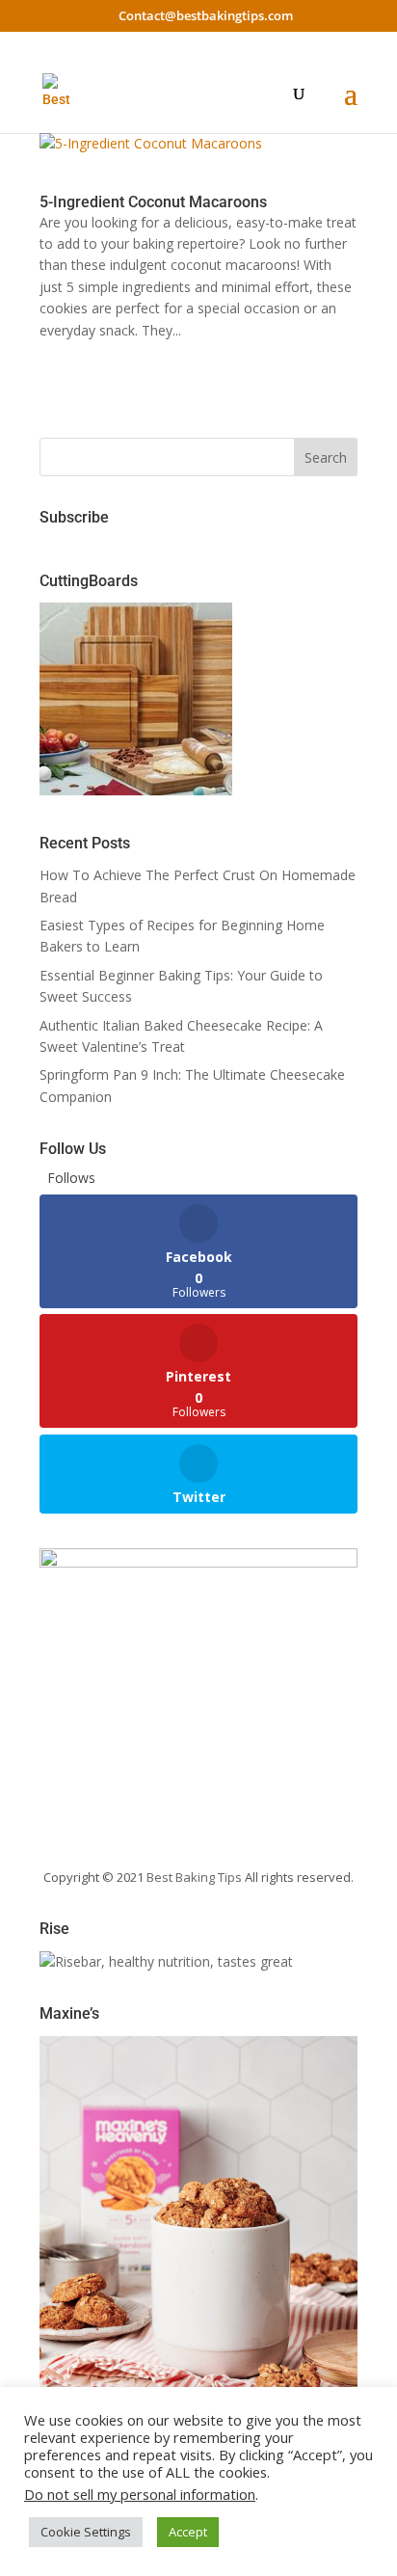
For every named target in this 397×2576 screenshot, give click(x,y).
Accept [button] (188, 2532)
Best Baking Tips (194, 1877)
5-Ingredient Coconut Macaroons (153, 202)
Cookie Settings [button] (86, 2532)
